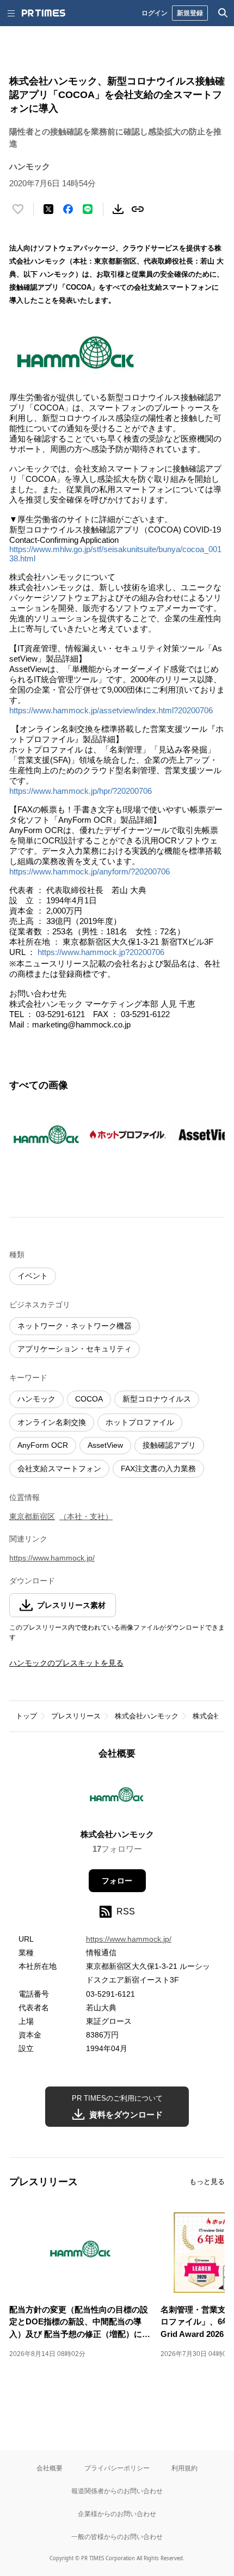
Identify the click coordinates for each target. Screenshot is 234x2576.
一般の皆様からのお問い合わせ (117, 2537)
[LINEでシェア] (88, 209)
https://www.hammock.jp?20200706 (101, 952)
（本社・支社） (86, 1516)
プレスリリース (76, 1716)
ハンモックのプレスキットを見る (66, 1663)
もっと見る (207, 2182)
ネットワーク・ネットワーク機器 (75, 1326)
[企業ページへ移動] (117, 1798)
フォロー (117, 1881)
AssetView (105, 1445)
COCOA (89, 1399)
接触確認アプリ (169, 1445)
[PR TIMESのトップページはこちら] (44, 13)
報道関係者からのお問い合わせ (117, 2491)
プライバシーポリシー (117, 2468)
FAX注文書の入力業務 (158, 1468)
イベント (33, 1276)
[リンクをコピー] (138, 209)
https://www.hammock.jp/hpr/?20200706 (81, 791)
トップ (26, 1716)
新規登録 (190, 13)
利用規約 (184, 2468)
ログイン (155, 13)
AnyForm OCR (43, 1445)
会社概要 (50, 2468)
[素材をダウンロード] (118, 209)
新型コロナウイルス (157, 1399)
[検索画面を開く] (223, 13)
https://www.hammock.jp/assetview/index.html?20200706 (111, 710)
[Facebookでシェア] (68, 209)
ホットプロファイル (140, 1422)
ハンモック (36, 1399)
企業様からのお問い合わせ (117, 2514)
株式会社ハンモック (147, 1716)
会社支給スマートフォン (59, 1468)
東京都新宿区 (32, 1516)
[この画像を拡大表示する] (47, 1135)
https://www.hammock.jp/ (52, 1558)
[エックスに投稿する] (48, 209)
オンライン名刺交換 (52, 1422)
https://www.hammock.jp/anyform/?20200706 (90, 871)
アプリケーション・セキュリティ (75, 1349)
